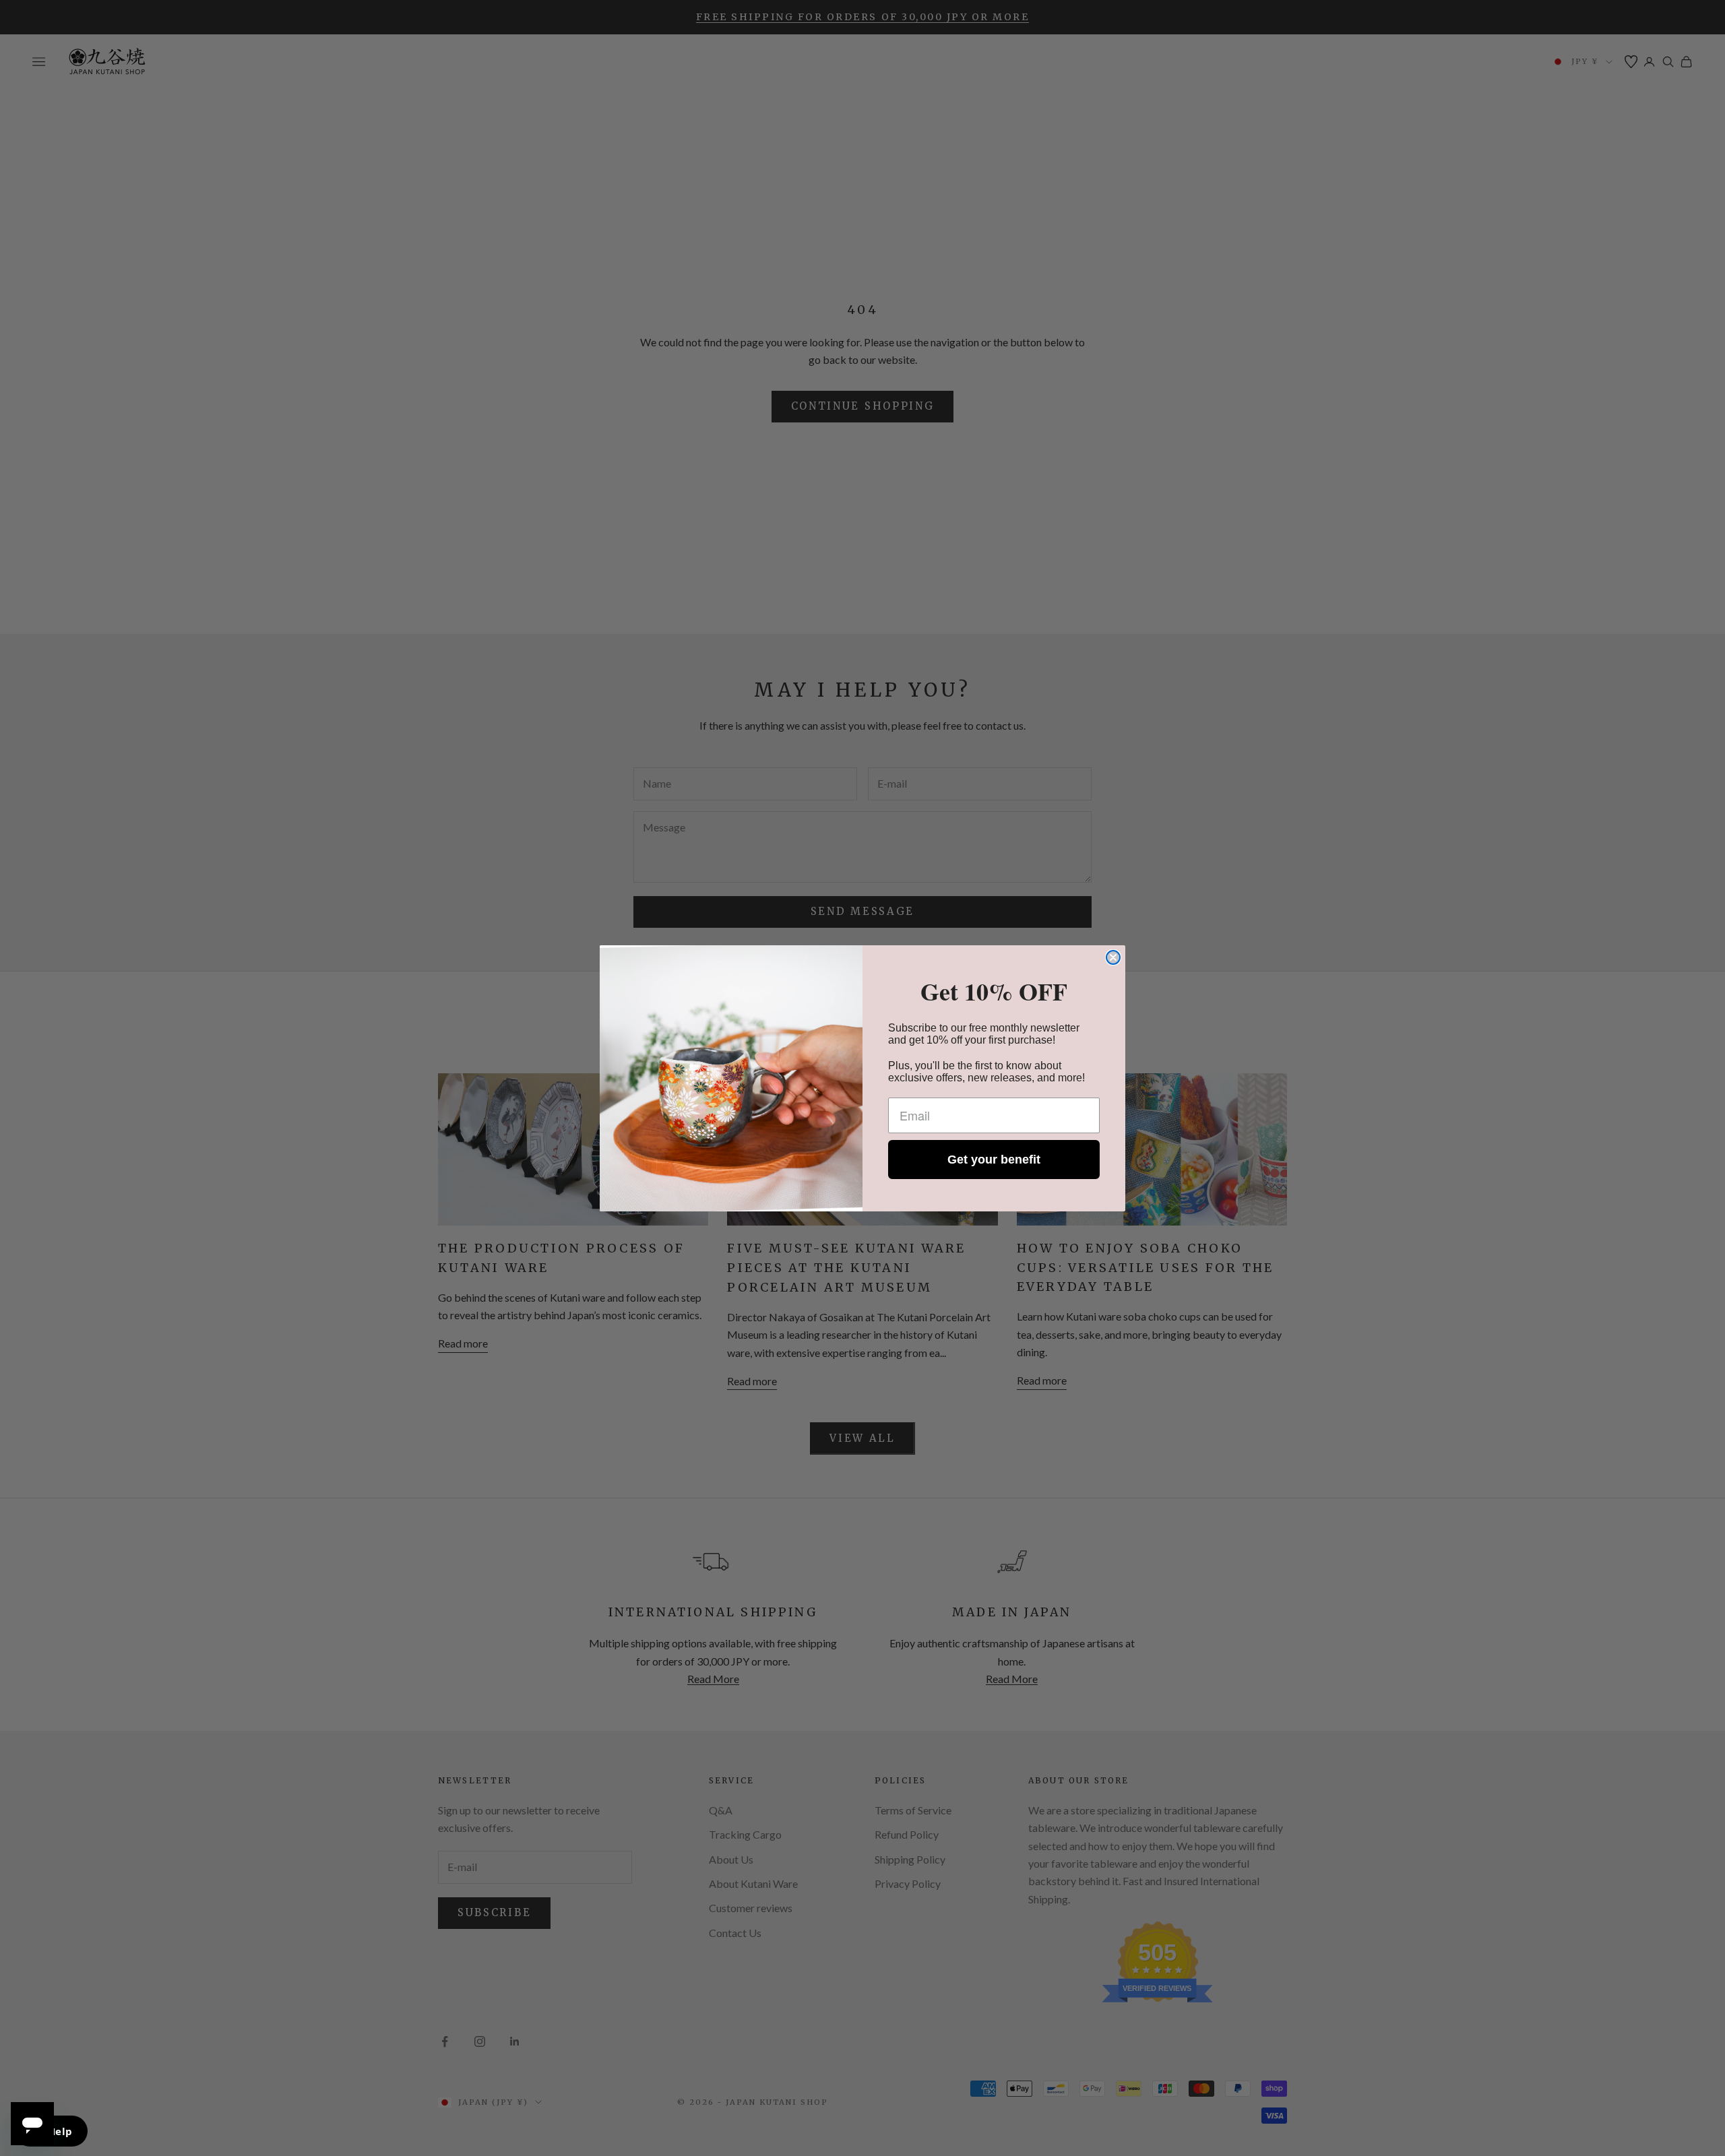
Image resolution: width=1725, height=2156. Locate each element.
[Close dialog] (1113, 957)
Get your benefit (994, 1160)
